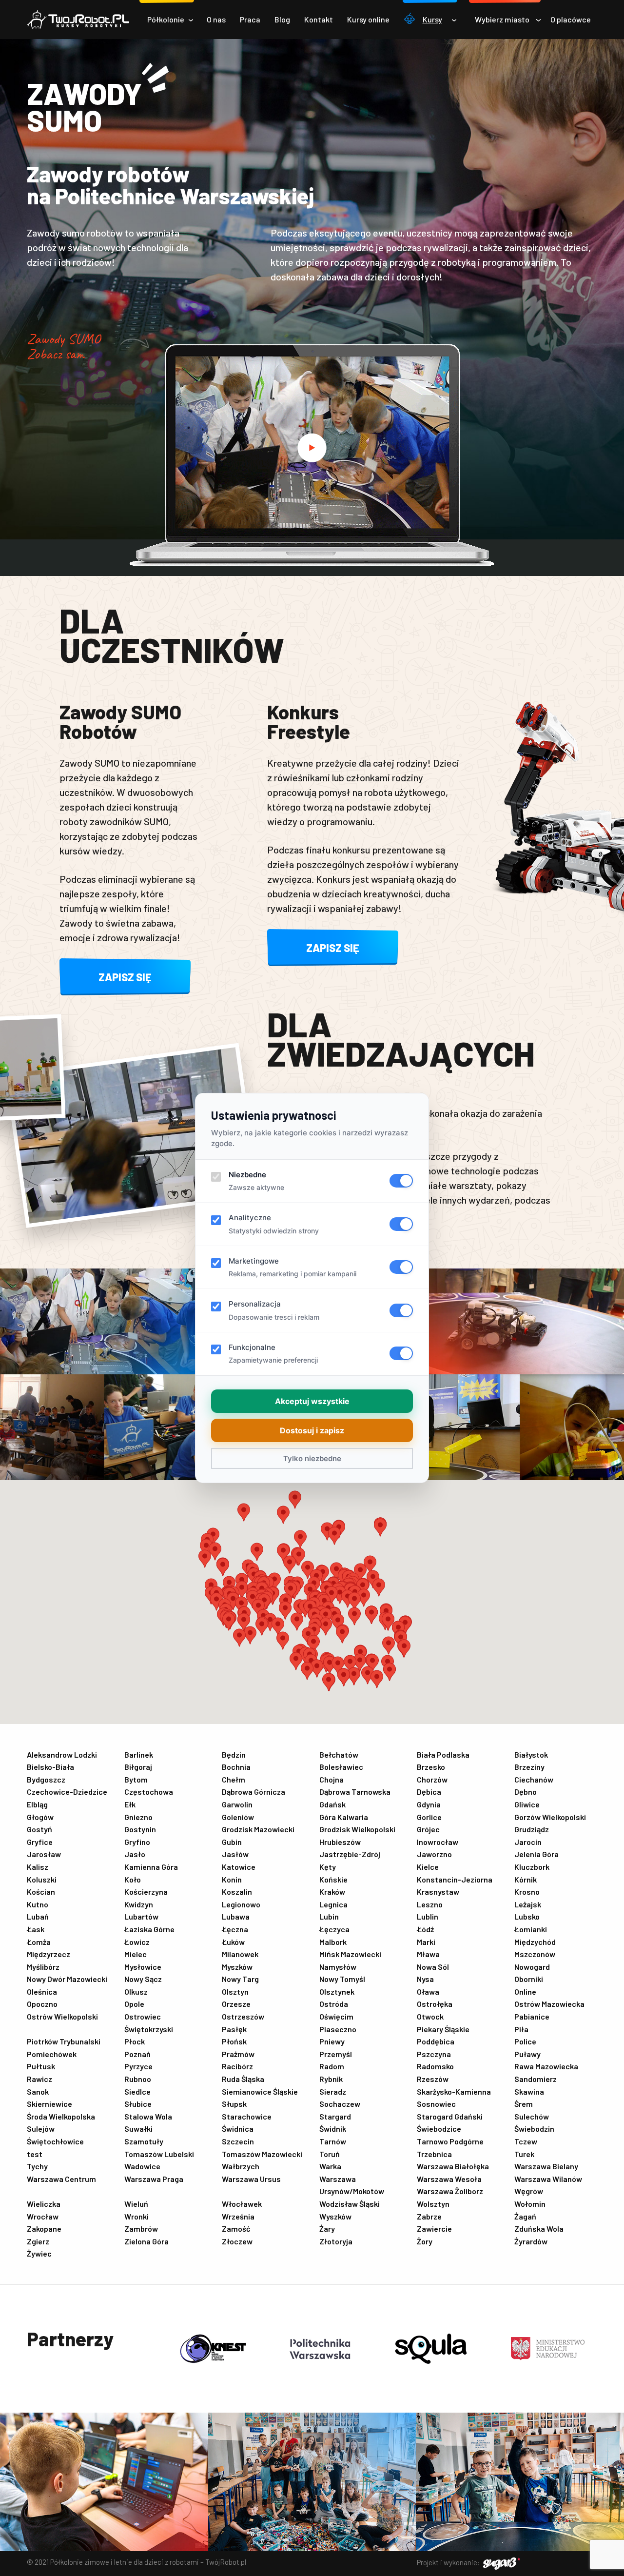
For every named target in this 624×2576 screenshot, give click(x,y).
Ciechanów (534, 1779)
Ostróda (334, 2004)
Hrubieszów (340, 1842)
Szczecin (238, 2141)
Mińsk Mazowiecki (350, 1954)
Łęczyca (334, 1929)
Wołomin (530, 2204)
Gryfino (137, 1842)
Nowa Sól (433, 1967)
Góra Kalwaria (344, 1817)
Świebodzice (439, 2129)
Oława (428, 1991)
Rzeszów (433, 2079)
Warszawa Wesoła (449, 2179)
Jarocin (528, 1842)
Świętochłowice (55, 2141)
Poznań (137, 2054)
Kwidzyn (139, 1904)
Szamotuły (144, 2141)
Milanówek (240, 1954)
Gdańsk (332, 1804)
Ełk (130, 1804)
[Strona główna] (78, 20)
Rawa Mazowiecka (546, 2066)
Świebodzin (534, 2129)
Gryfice (40, 1842)
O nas (216, 19)
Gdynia (429, 1804)
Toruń (330, 2154)
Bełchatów (339, 1754)
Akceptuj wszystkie (312, 1401)
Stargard (335, 2116)
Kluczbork (532, 1867)
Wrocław (43, 2216)
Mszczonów (535, 1954)
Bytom (136, 1779)
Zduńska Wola (539, 2229)
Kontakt (319, 19)
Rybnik (331, 2079)
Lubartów (141, 1916)
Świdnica (238, 2129)
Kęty (328, 1867)
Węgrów (529, 2191)
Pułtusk (41, 2066)
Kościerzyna (146, 1892)
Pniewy (332, 2041)
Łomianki (531, 1929)
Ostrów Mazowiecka (549, 2004)
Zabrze (429, 2216)
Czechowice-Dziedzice (67, 1792)
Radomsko (435, 2066)
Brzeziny (529, 1767)
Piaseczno (338, 2029)
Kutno (38, 1904)
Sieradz (333, 2091)
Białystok (531, 1754)
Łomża (39, 1942)
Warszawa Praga (154, 2179)
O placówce (571, 19)
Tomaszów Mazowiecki (262, 2154)
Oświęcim (336, 2016)
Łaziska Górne (149, 1929)
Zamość (236, 2229)
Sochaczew (340, 2104)
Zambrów (141, 2229)
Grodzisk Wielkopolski (357, 1829)
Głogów (40, 1817)
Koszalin (237, 1892)
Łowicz (137, 1942)
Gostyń (39, 1829)
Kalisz (38, 1867)
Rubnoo (138, 2079)
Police (525, 2041)
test (35, 2154)
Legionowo (241, 1904)
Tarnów (333, 2141)
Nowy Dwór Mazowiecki (67, 1979)
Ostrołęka (435, 2004)
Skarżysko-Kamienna (454, 2091)
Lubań (38, 1916)
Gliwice (527, 1804)
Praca (250, 19)
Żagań (525, 2216)
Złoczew (237, 2241)
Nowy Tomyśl (342, 1979)
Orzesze (236, 2004)
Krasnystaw (438, 1892)
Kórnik (526, 1879)
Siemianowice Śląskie (260, 2091)
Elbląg (37, 1804)
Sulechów (532, 2116)
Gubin (232, 1842)
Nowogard (532, 1967)
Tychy (37, 2166)
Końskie (333, 1879)
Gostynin (140, 1829)
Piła (521, 2029)
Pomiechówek (52, 2054)
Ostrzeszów (243, 2016)
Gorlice (429, 1817)
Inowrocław (438, 1842)
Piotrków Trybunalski (64, 2041)
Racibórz (237, 2066)
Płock (135, 2041)
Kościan (41, 1892)
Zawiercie (434, 2229)
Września (238, 2216)
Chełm (234, 1779)
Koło (133, 1879)
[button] (307, 1671)
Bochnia (236, 1767)
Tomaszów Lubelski (159, 2154)
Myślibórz (43, 1967)
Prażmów (238, 2054)
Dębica (429, 1792)
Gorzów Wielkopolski (550, 1817)
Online (525, 1991)
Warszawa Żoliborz (450, 2191)
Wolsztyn (433, 2204)
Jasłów (235, 1854)
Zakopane (44, 2229)
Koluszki (42, 1879)
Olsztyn (235, 1991)
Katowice (239, 1867)
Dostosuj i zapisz (312, 1430)
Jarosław (44, 1854)
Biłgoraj (138, 1767)
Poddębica (436, 2041)
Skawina (529, 2091)
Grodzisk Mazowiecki (258, 1829)
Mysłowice (143, 1967)
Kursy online (368, 19)
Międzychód (535, 1942)
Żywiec (39, 2253)
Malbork (333, 1942)
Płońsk (234, 2041)
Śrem (524, 2104)
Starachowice (247, 2116)
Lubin (329, 1916)
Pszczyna (434, 2054)
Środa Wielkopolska (61, 2116)
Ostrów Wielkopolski (62, 2016)
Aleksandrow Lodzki (62, 1754)
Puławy (527, 2054)
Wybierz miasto (502, 19)
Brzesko (431, 1767)
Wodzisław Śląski (350, 2204)
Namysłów (338, 1967)
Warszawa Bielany (546, 2166)
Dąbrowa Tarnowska (355, 1792)
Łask (36, 1929)
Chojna (331, 1779)
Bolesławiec (341, 1767)
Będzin (234, 1754)
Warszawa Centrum (61, 2179)
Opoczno (42, 2004)
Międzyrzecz (49, 1954)
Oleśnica (42, 1991)
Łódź (425, 1929)
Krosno (527, 1892)
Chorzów (432, 1779)
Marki (426, 1942)
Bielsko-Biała (50, 1767)
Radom (332, 2066)
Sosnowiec (436, 2104)
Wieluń (136, 2204)
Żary (327, 2229)
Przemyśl (336, 2054)
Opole (134, 2004)
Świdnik (333, 2129)
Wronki (136, 2216)
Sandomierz (536, 2079)
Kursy (432, 19)
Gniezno (138, 1817)
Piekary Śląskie (443, 2029)
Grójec (428, 1829)
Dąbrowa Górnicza (253, 1792)
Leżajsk (528, 1904)
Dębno (526, 1792)
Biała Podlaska (443, 1754)
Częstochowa (149, 1792)
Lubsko (527, 1916)
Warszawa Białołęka (453, 2166)
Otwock (430, 2016)
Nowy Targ (240, 1979)
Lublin (428, 1916)
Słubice (138, 2104)
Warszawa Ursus (251, 2179)
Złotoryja (336, 2241)
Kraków (332, 1892)
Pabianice (532, 2016)
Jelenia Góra (536, 1854)
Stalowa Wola (148, 2116)
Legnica (333, 1904)
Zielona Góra (146, 2241)
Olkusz (136, 1991)
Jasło (135, 1854)
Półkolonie (166, 19)
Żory (425, 2241)
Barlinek (139, 1754)
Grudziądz (532, 1829)
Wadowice (142, 2166)
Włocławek (242, 2204)
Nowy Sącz (143, 1979)
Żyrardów (531, 2241)
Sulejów (41, 2129)
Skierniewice (49, 2104)
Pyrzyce (138, 2066)
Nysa (425, 1979)
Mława (428, 1954)
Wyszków (335, 2216)
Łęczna (235, 1929)
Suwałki (138, 2129)
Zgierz (38, 2241)
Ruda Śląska (243, 2079)
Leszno (430, 1904)
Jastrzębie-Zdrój (350, 1854)
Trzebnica (434, 2154)
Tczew (526, 2141)
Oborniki (529, 1979)
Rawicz (39, 2079)
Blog (282, 19)
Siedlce (137, 2091)
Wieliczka (44, 2204)
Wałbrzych (241, 2166)
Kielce (428, 1867)
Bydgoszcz (46, 1779)
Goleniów (238, 1817)
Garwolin (237, 1804)
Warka (330, 2166)
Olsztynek (337, 1991)
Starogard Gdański (450, 2116)
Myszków (237, 1967)
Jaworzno (434, 1854)
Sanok (38, 2091)
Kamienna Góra (151, 1867)
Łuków (233, 1942)
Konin (232, 1879)
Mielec (136, 1954)
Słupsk (234, 2104)
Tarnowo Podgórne (450, 2141)
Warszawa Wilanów (548, 2179)
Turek (524, 2154)
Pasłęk (234, 2029)
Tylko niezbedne (312, 1458)
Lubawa (236, 1916)
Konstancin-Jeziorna (455, 1879)
